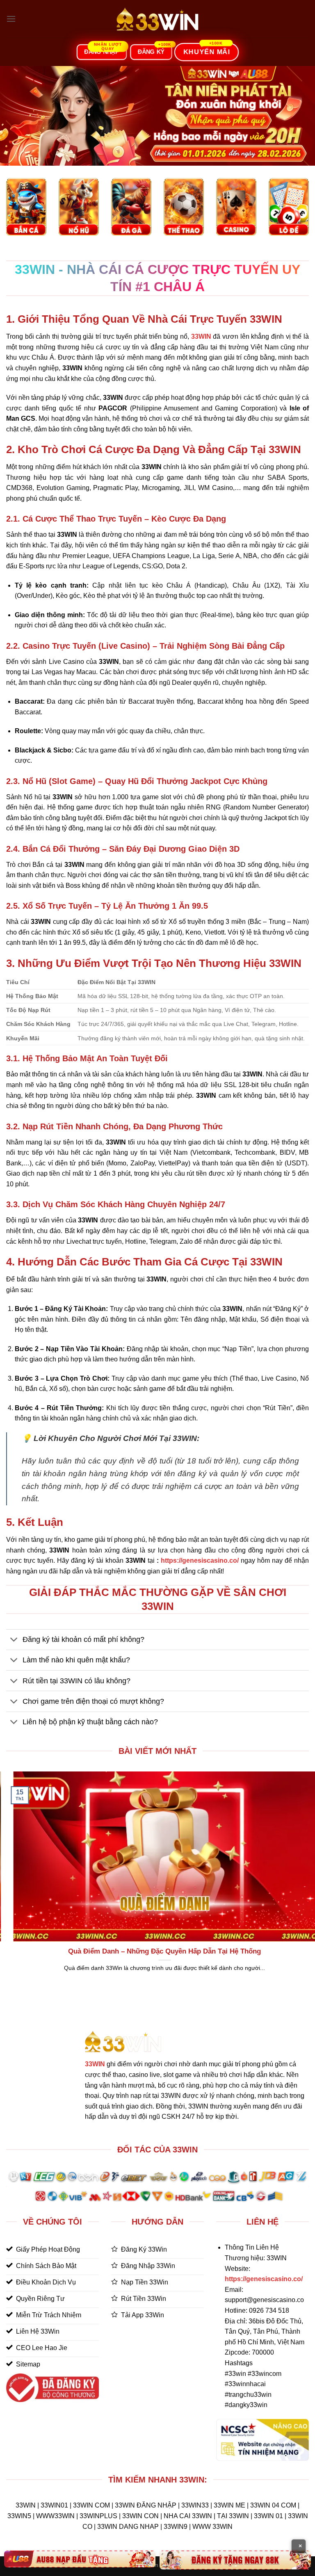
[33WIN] (157, 19)
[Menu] (11, 19)
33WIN (95, 2064)
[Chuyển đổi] (14, 1640)
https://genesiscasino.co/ (200, 1560)
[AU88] (80, 2559)
